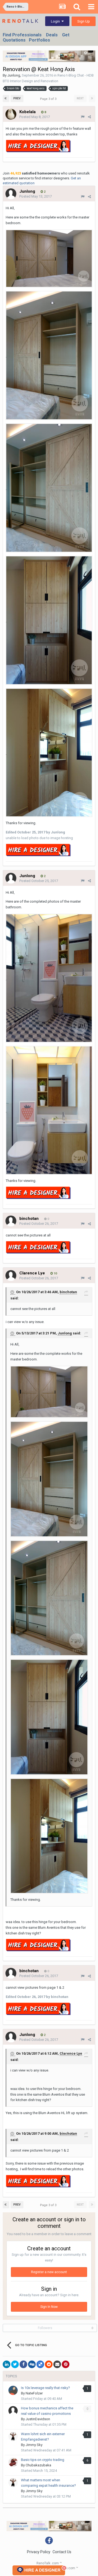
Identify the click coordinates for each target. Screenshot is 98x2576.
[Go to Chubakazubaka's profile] (13, 2462)
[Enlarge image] (49, 258)
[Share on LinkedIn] (7, 2364)
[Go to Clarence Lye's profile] (11, 1276)
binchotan (68, 1292)
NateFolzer (34, 2393)
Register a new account (49, 2272)
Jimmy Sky (34, 2445)
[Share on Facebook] (23, 2364)
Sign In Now (49, 2307)
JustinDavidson (38, 2419)
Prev (17, 98)
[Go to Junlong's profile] (11, 194)
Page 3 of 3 (49, 99)
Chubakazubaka (38, 2465)
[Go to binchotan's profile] (11, 1221)
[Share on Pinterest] (66, 2364)
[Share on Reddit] (49, 2364)
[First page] (6, 99)
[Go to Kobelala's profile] (11, 114)
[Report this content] (83, 117)
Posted (35, 117)
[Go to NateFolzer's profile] (13, 2390)
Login (56, 21)
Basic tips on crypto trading (43, 2460)
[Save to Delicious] (40, 2364)
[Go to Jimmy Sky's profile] (13, 2437)
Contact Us (62, 2552)
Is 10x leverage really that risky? (45, 2388)
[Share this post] (89, 117)
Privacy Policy (39, 2552)
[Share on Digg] (32, 2364)
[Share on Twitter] (15, 2364)
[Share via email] (57, 2364)
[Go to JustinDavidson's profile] (13, 2411)
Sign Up (84, 21)
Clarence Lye (71, 2053)
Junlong (14, 75)
